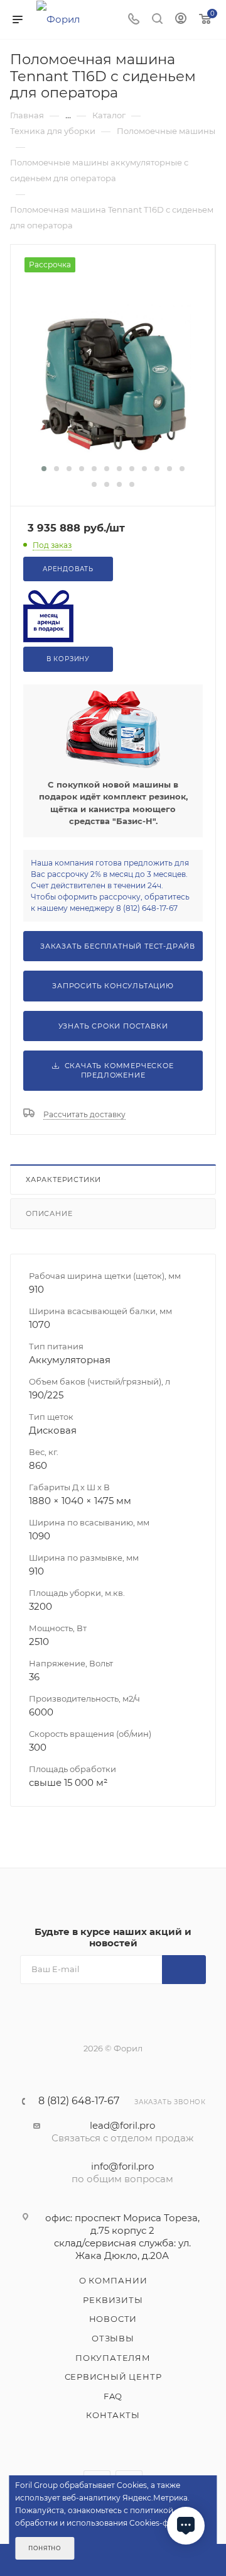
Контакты (113, 2415)
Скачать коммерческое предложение (117, 1070)
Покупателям (113, 2358)
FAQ (113, 2396)
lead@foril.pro (122, 2125)
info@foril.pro (122, 2166)
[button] (44, 469)
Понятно (45, 2548)
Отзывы (113, 2338)
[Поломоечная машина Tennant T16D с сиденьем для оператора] (113, 381)
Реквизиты (113, 2300)
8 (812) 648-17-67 (79, 2101)
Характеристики (63, 1179)
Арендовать (68, 569)
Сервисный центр (113, 2377)
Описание (49, 1213)
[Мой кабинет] (181, 20)
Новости (113, 2319)
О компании (113, 2280)
